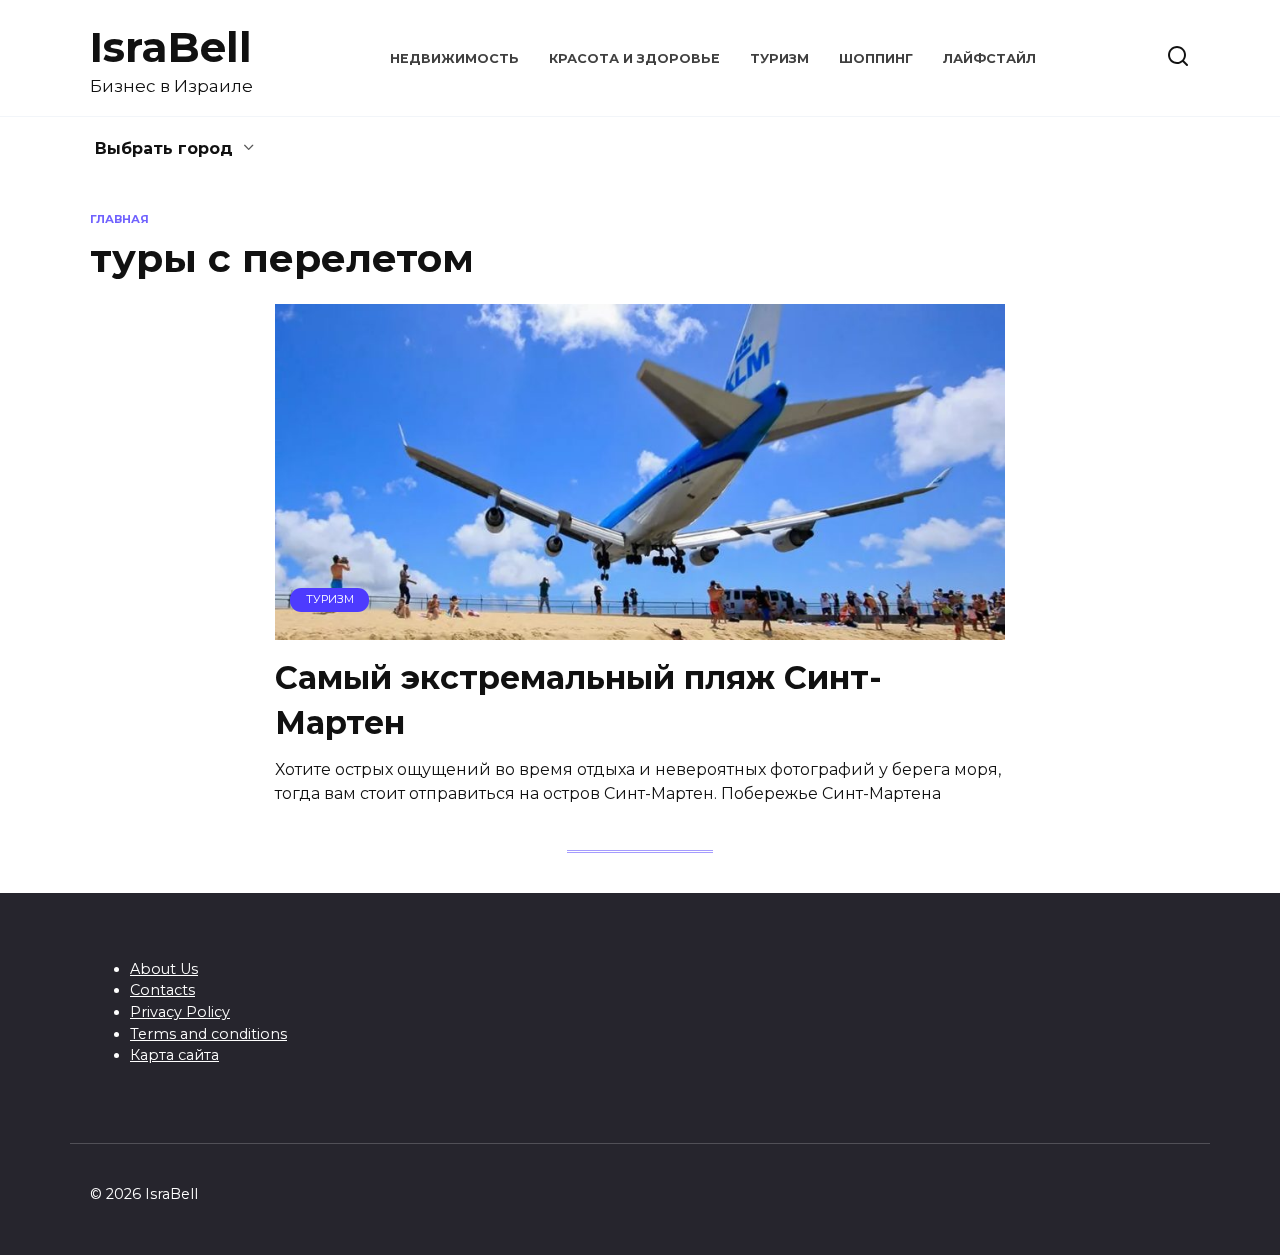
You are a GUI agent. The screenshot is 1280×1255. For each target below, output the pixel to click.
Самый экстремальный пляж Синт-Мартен (578, 700)
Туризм (779, 58)
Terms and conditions (208, 1034)
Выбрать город (164, 148)
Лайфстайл (989, 58)
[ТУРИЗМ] (640, 627)
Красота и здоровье (634, 58)
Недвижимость (454, 58)
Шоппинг (876, 58)
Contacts (162, 990)
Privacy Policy (180, 1012)
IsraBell (171, 47)
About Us (164, 969)
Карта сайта (174, 1055)
